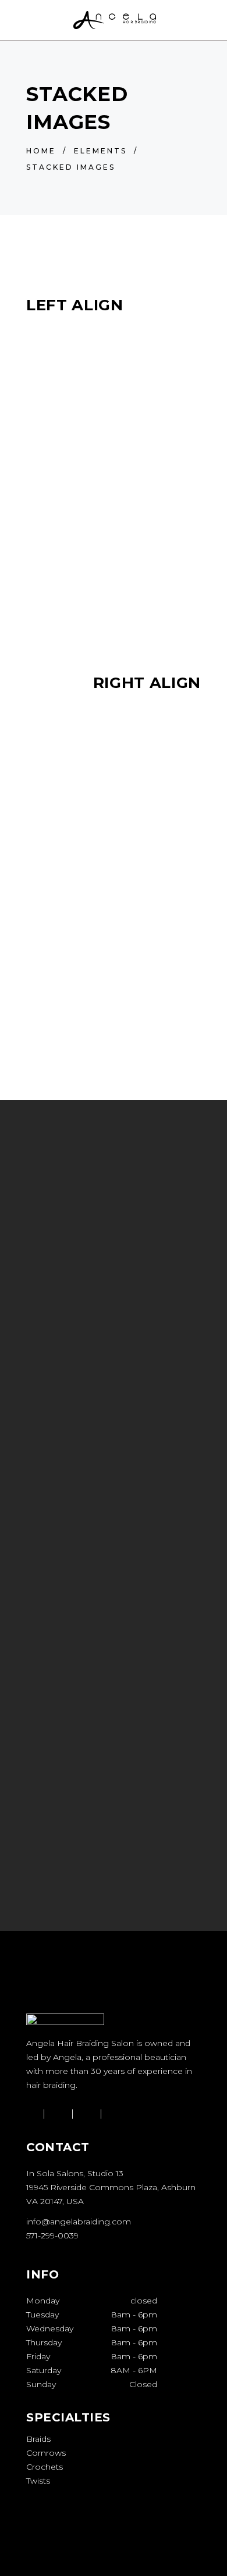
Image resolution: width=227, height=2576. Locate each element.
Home (41, 151)
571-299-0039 (52, 2235)
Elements (100, 151)
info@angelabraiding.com (79, 2222)
